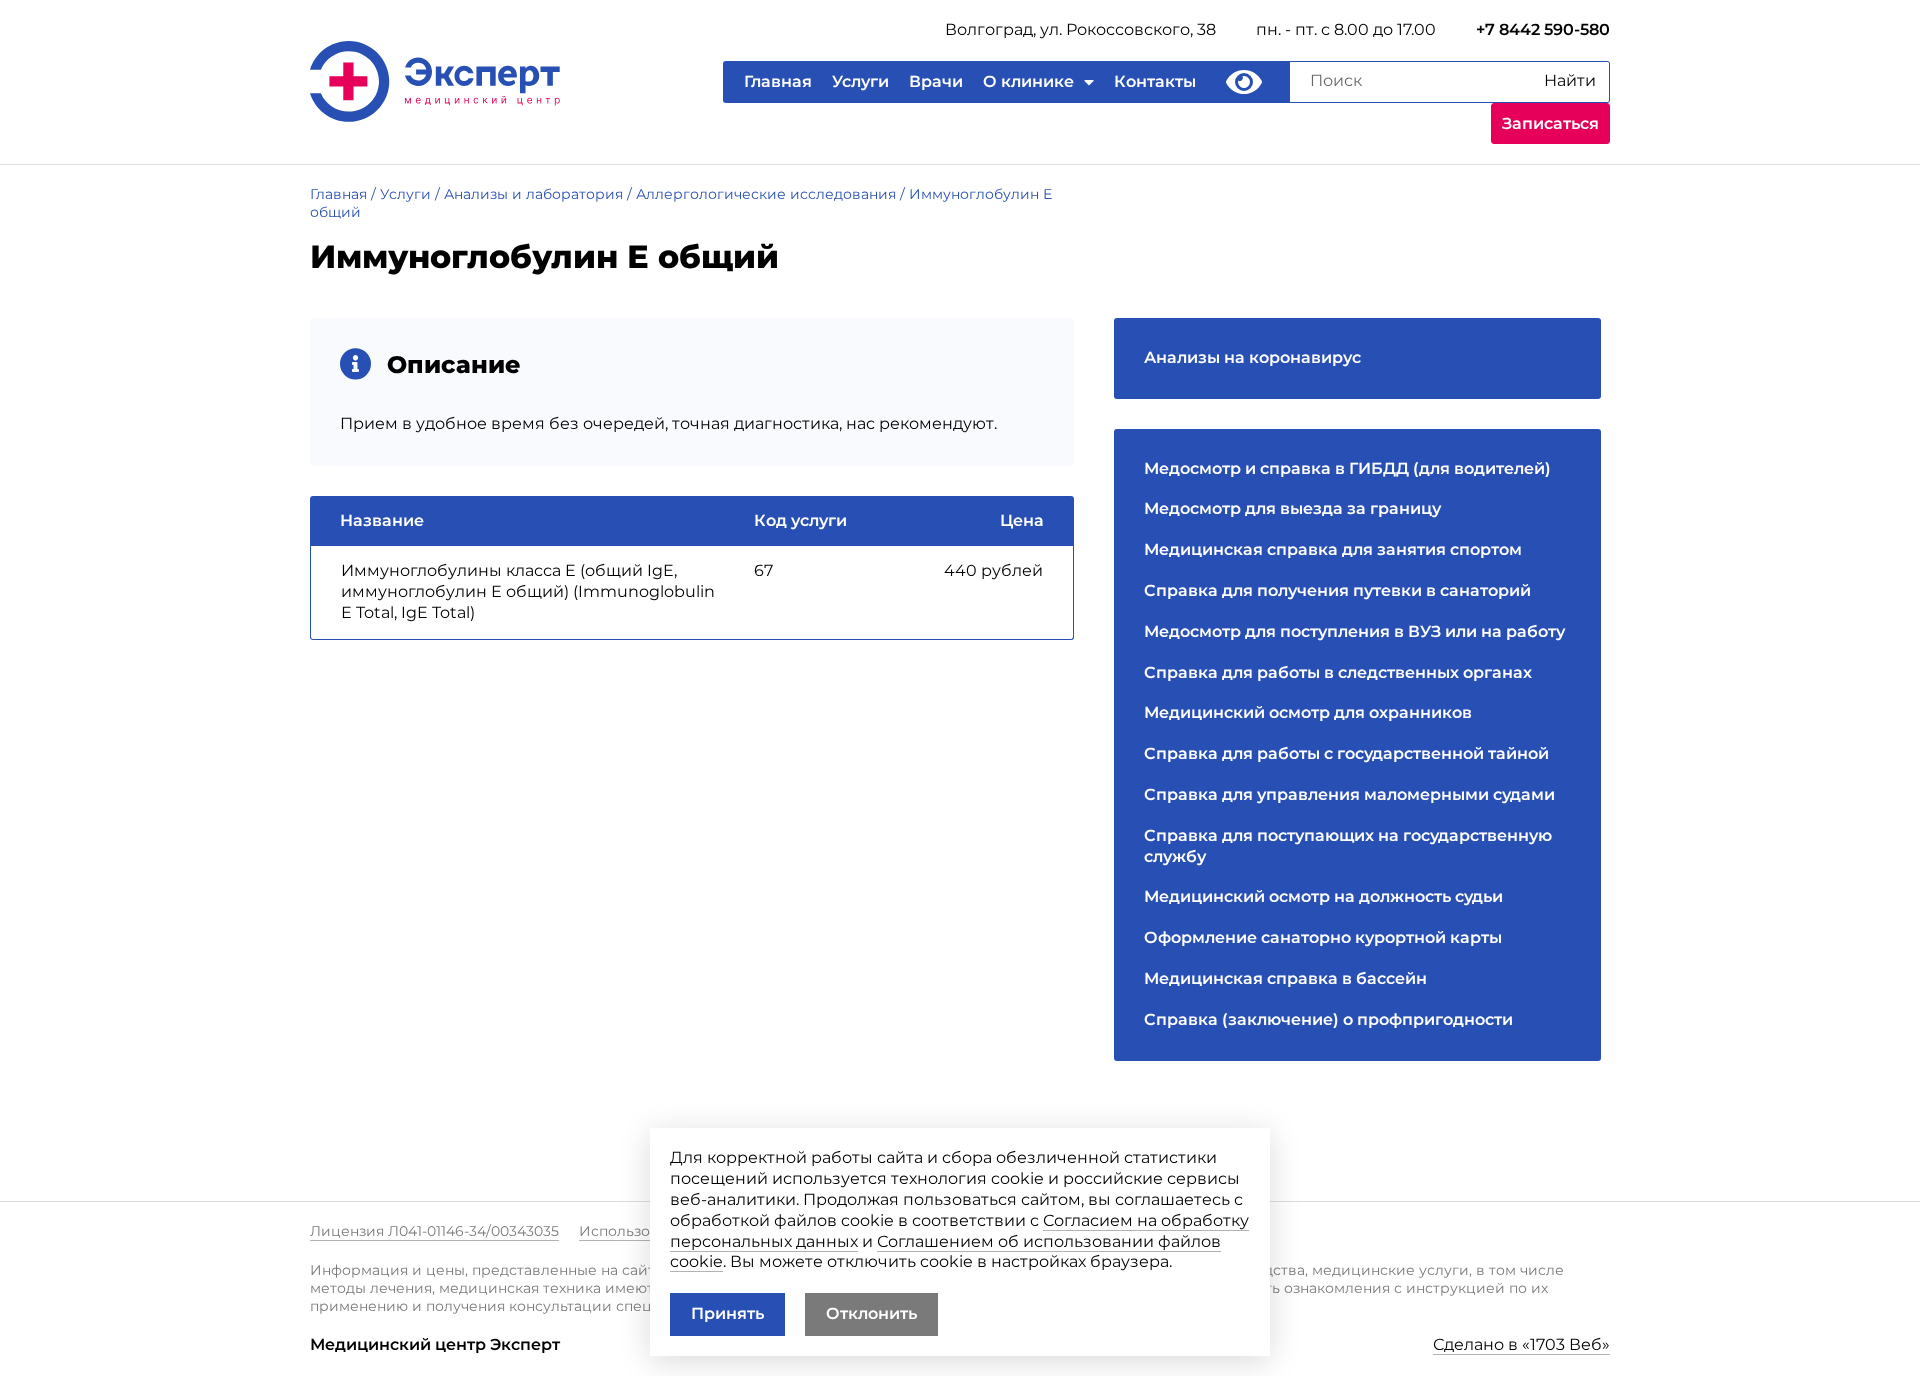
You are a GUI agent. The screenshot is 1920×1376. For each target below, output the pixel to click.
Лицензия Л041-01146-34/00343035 (434, 1231)
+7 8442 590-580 (1543, 29)
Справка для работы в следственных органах (1338, 672)
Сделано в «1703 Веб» (1521, 1344)
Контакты (1155, 81)
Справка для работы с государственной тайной (1346, 753)
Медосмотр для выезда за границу (1292, 508)
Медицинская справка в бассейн (1285, 978)
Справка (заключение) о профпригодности (1328, 1019)
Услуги (860, 81)
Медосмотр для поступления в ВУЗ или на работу (1354, 631)
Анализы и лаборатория (533, 194)
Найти (1570, 80)
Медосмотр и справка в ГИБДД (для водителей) (1347, 468)
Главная (778, 81)
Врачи (936, 81)
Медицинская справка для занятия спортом (1333, 549)
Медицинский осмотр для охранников (1308, 712)
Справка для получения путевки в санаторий (1337, 590)
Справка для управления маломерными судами (1349, 794)
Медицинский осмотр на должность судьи (1323, 896)
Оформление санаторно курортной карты (1323, 937)
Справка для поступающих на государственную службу (1348, 846)
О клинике (1028, 81)
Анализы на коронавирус (1252, 357)
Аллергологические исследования (766, 194)
